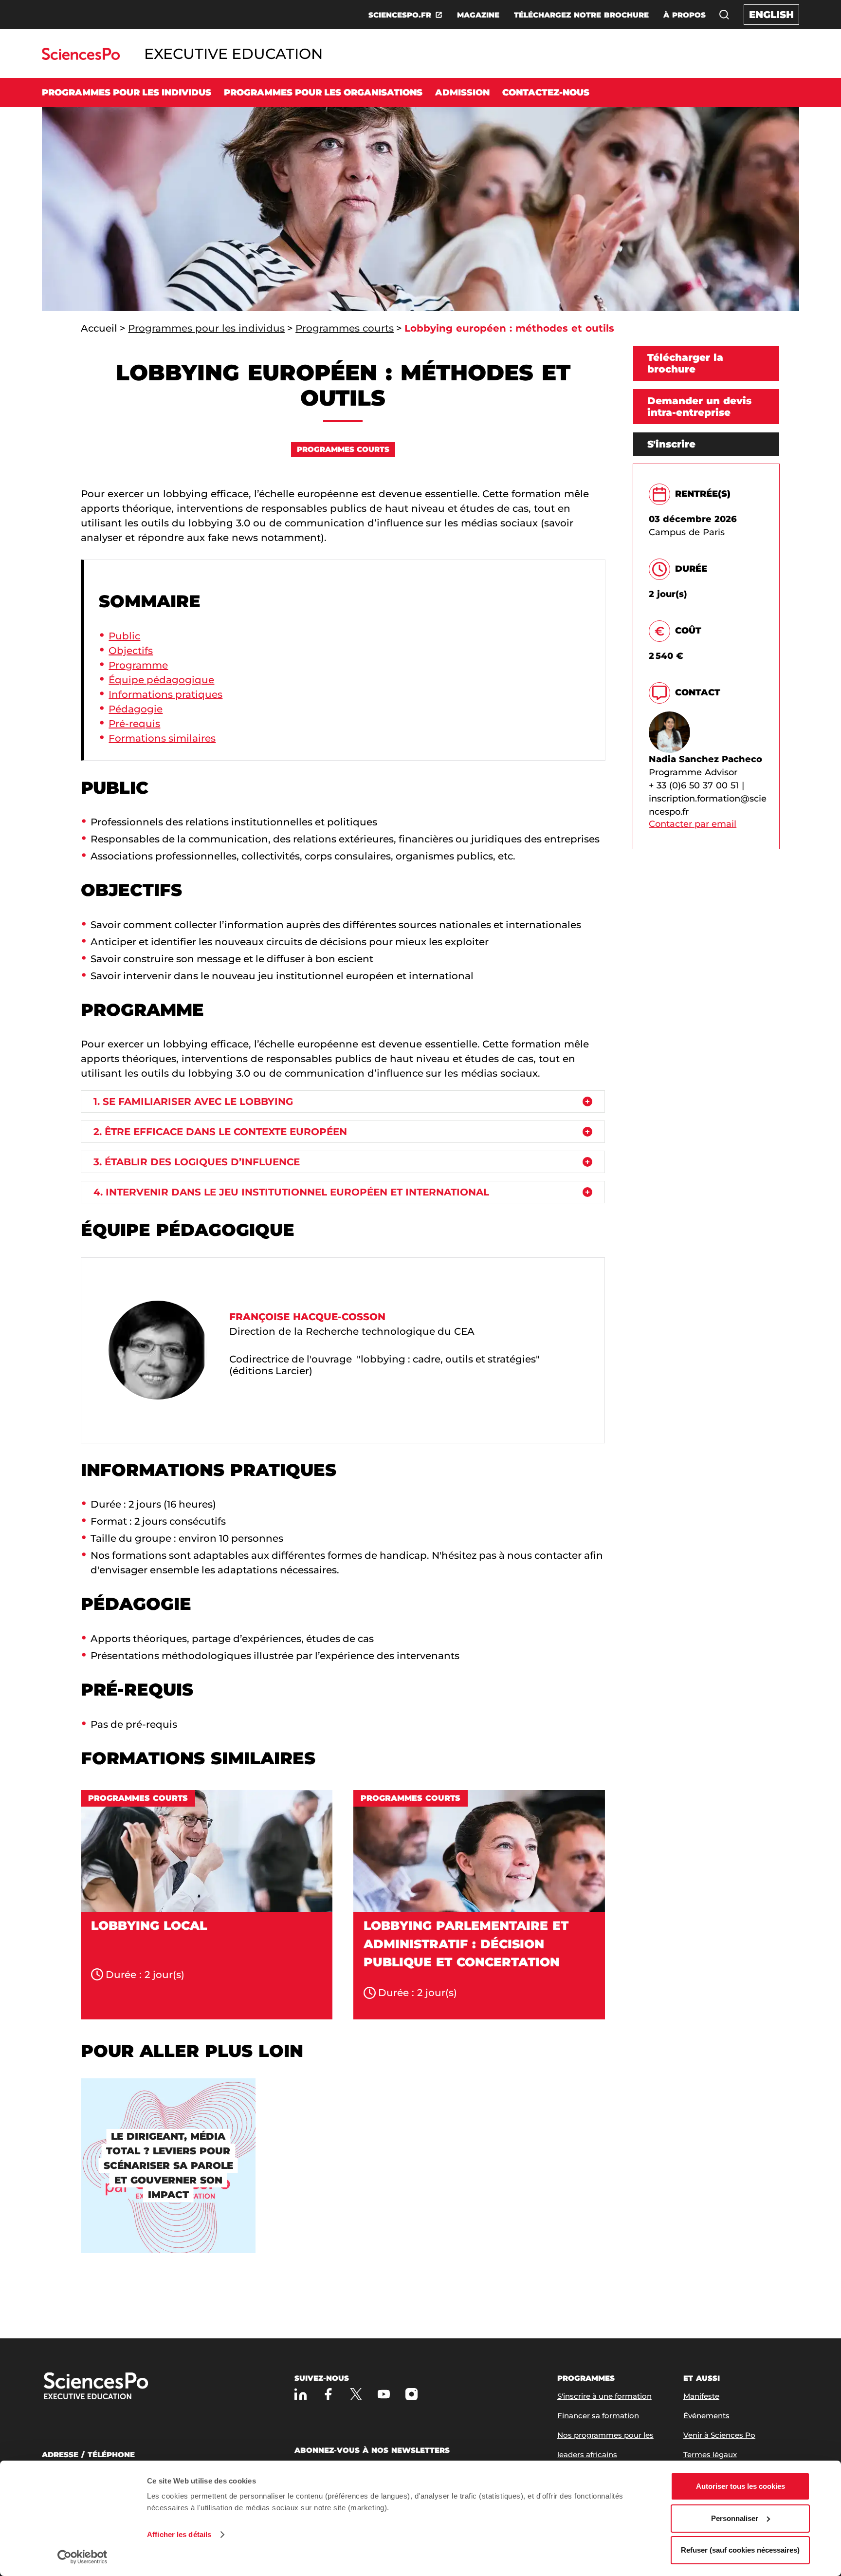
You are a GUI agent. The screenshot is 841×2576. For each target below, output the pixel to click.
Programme (138, 665)
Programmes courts (345, 328)
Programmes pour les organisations (323, 93)
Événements (706, 2416)
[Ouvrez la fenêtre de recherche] (724, 15)
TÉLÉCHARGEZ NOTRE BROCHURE (581, 15)
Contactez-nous (546, 93)
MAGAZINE (478, 15)
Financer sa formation (598, 2416)
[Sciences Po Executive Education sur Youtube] (384, 2394)
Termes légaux (710, 2455)
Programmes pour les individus (127, 93)
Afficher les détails (179, 2534)
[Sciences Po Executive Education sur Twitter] (356, 2394)
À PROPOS (685, 15)
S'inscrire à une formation (604, 2396)
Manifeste (701, 2396)
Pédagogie (136, 709)
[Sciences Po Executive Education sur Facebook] (328, 2394)
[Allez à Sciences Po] (127, 2387)
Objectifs (131, 651)
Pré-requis (134, 724)
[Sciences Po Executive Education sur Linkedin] (301, 2394)
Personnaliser (735, 2518)
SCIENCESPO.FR (400, 15)
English (771, 15)
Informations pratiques (165, 694)
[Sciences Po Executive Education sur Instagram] (411, 2394)
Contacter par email (693, 824)
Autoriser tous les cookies (740, 2486)
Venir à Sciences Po (719, 2435)
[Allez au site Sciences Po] (81, 57)
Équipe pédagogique (161, 680)
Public (124, 636)
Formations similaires (162, 738)
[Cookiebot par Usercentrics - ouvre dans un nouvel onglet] (82, 2557)
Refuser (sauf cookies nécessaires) (740, 2550)
